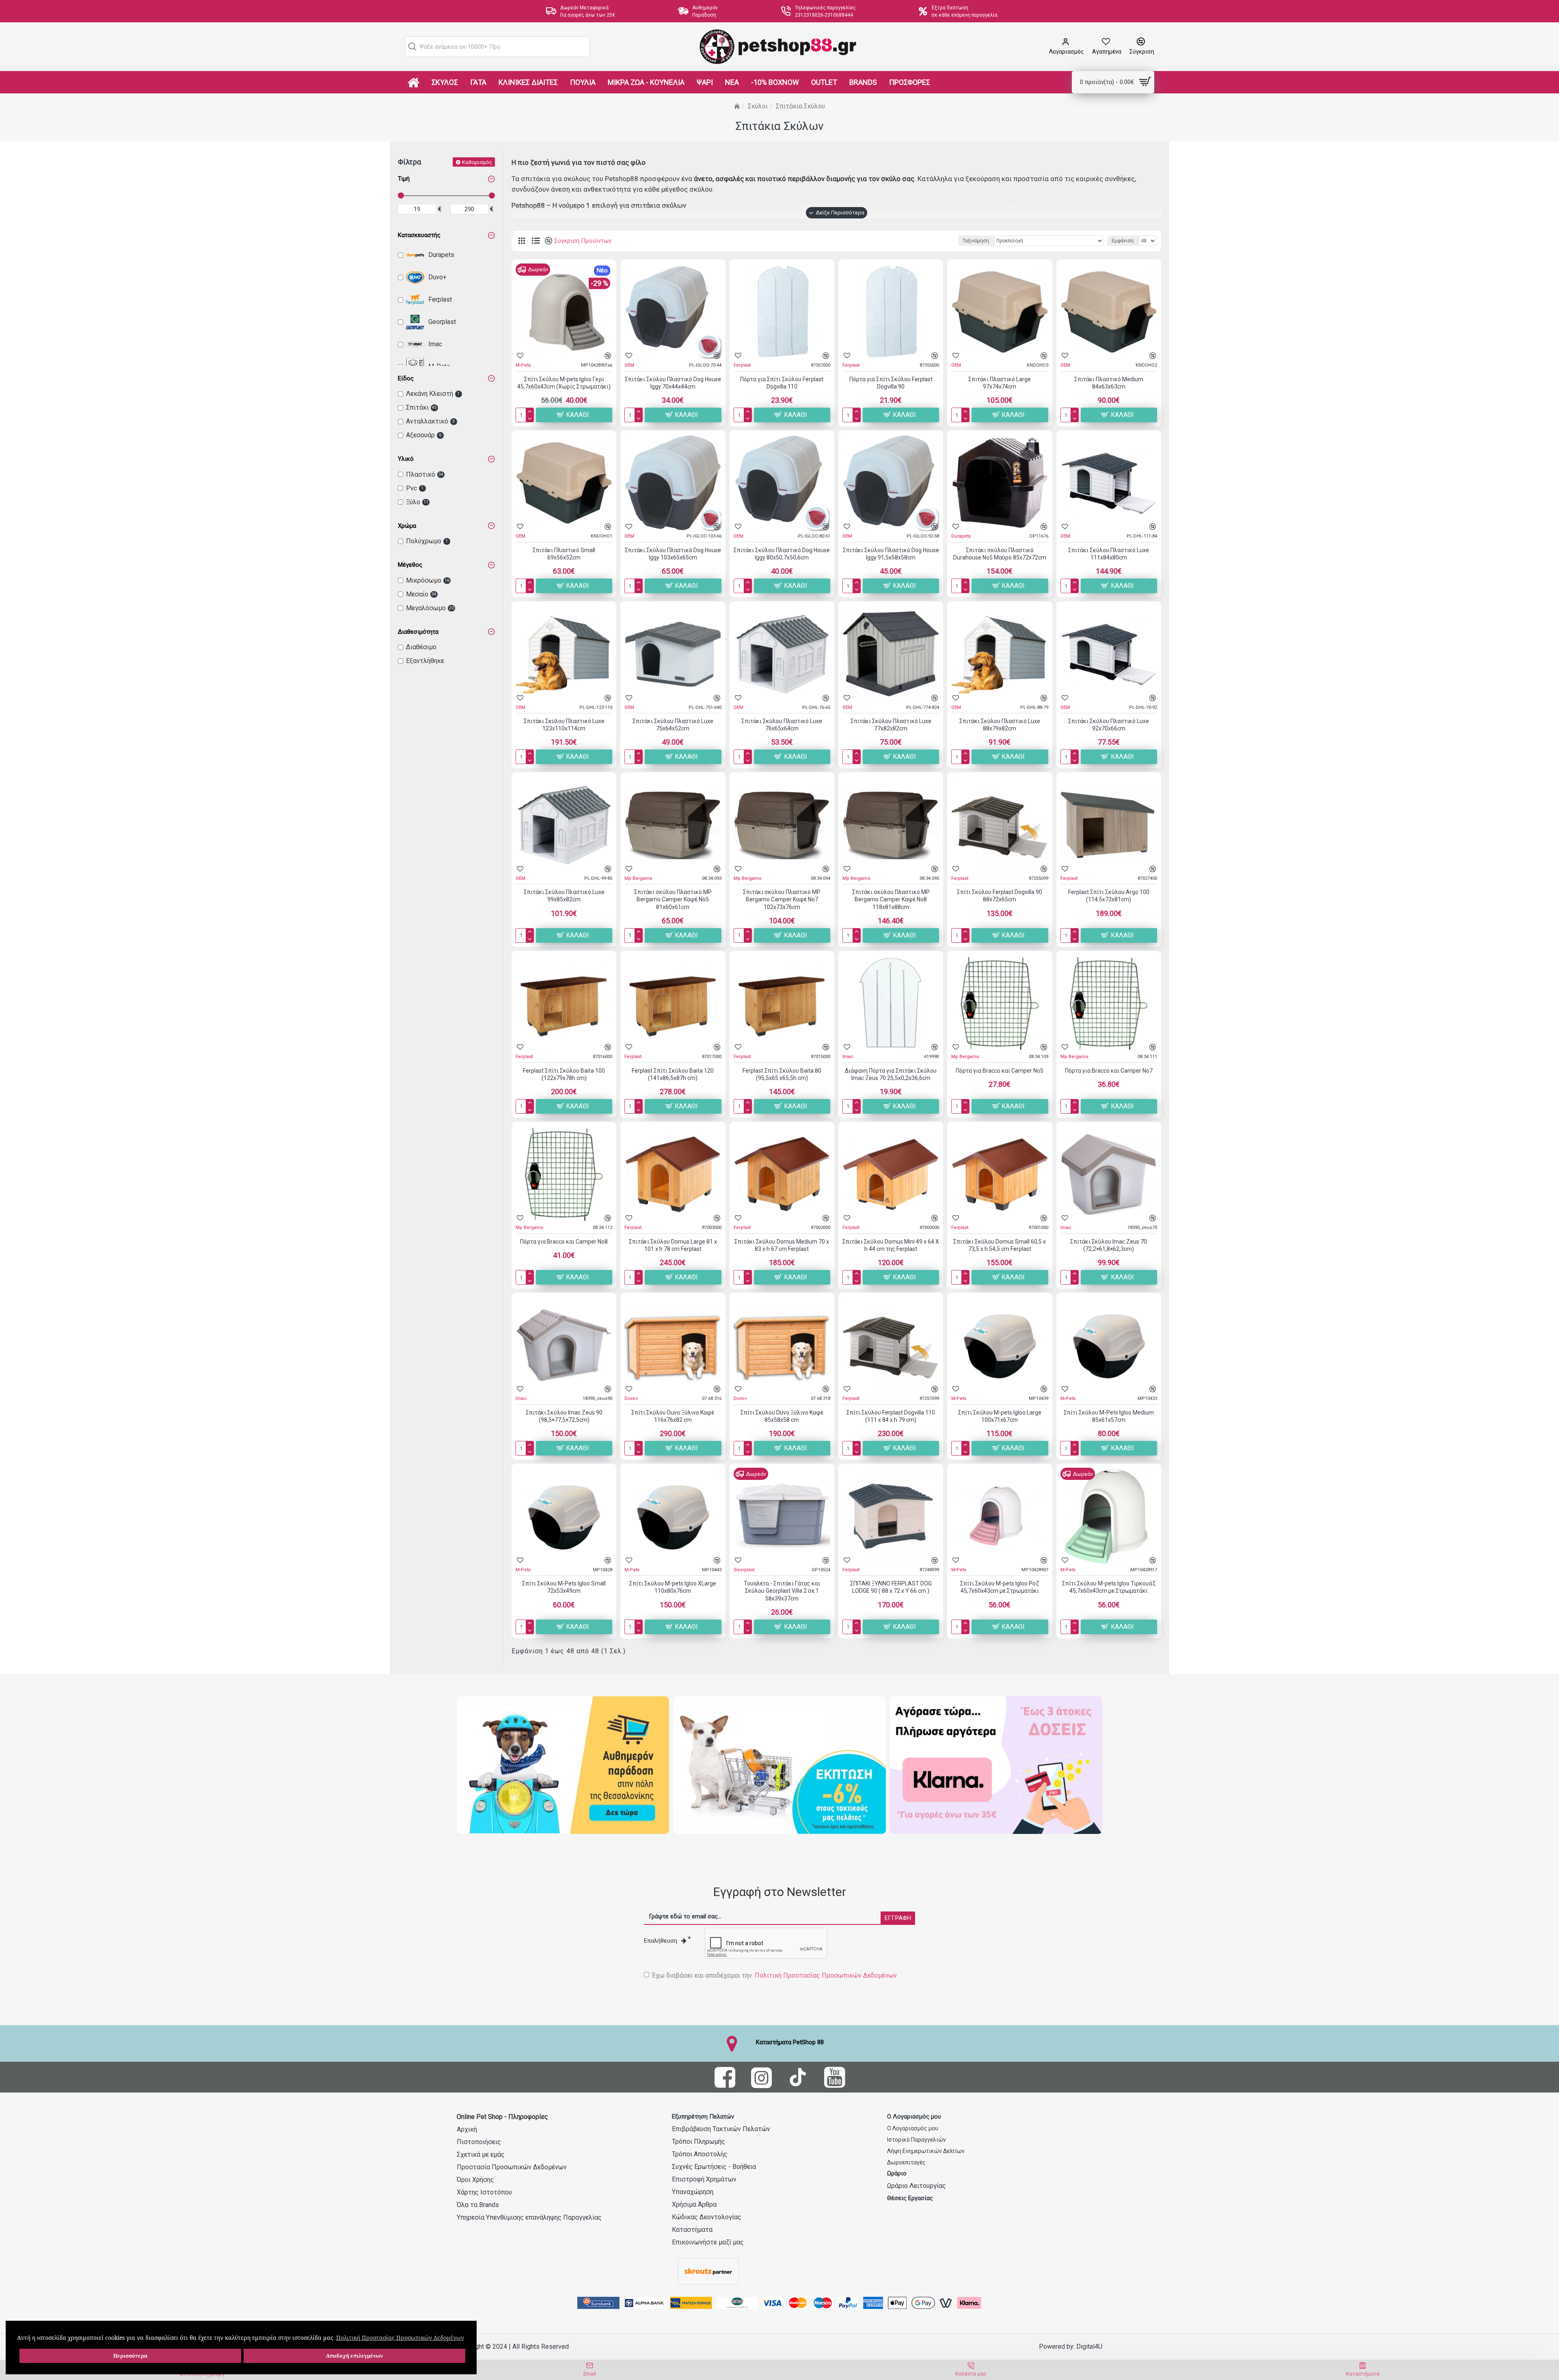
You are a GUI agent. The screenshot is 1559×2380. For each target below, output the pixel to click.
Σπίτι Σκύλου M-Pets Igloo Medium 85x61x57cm (1109, 1416)
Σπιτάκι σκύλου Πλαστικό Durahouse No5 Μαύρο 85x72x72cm (1000, 554)
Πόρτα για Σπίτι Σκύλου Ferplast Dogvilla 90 (891, 383)
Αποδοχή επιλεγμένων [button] (354, 2356)
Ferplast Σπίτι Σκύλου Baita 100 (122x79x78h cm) (564, 1074)
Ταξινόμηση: (976, 241)
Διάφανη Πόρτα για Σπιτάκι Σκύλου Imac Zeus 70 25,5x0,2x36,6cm (891, 1074)
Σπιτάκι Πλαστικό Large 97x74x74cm (1000, 383)
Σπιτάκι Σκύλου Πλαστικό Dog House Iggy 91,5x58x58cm (891, 554)
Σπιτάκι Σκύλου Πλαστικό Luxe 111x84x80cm (1109, 554)
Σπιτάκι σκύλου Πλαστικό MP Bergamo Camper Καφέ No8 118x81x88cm (891, 899)
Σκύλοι (758, 106)
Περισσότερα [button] (130, 2356)
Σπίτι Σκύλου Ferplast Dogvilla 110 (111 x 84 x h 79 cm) (891, 1416)
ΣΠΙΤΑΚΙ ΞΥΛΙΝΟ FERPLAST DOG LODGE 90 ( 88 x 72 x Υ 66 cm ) (891, 1587)
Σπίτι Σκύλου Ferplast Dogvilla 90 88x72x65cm (1000, 896)
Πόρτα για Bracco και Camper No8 (564, 1242)
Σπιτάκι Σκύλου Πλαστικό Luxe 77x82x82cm (891, 725)
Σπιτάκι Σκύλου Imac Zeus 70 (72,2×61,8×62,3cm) (1109, 1245)
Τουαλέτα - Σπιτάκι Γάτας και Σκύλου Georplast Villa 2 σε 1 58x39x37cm (782, 1591)
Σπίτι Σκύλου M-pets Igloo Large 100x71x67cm (1000, 1416)
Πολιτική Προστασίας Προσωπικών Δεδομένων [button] (400, 2338)
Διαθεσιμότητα (418, 632)
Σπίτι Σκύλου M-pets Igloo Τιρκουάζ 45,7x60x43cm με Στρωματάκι (1109, 1587)
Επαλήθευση (661, 1941)
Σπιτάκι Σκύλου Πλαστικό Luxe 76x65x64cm (782, 725)
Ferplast (742, 365)
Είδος (406, 378)
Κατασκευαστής (419, 235)
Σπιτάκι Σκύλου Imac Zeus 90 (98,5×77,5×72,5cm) (564, 1416)
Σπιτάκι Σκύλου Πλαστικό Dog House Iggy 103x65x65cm (673, 554)
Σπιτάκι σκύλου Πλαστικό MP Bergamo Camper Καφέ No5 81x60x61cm (673, 899)
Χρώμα (407, 526)
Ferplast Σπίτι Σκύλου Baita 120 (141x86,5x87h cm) (673, 1074)
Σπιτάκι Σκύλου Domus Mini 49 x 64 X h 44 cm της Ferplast (891, 1245)
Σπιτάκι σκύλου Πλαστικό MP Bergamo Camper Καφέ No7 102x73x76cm (782, 899)
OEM (629, 365)
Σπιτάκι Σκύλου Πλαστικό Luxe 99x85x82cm (564, 896)
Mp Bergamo (638, 878)
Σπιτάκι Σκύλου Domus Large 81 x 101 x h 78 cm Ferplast (673, 1245)
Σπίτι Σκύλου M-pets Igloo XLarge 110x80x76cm (673, 1587)
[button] (412, 47)
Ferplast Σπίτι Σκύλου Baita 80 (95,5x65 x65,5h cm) (782, 1074)
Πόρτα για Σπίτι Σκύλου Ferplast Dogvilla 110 (782, 383)
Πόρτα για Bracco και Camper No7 (1109, 1071)
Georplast (744, 1570)
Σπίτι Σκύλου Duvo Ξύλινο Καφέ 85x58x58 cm (782, 1416)
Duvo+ (631, 1398)
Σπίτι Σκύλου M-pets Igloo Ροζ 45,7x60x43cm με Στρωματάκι (1000, 1587)
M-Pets (523, 365)
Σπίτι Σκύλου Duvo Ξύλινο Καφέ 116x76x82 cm (673, 1416)
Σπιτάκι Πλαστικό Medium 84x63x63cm (1109, 383)
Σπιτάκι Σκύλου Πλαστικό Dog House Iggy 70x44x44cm (673, 383)
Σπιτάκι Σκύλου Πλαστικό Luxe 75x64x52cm (673, 725)
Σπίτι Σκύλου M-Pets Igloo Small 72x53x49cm (564, 1587)
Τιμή (404, 179)
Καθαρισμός (477, 162)
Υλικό (406, 459)
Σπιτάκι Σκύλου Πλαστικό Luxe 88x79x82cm (1000, 725)
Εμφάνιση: (1123, 241)
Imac (848, 1057)
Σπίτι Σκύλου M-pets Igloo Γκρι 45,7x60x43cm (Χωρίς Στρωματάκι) (564, 383)
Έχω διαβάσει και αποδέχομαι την (774, 1975)
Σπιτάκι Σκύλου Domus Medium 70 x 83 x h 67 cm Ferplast (782, 1245)
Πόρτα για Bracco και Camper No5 (1000, 1071)
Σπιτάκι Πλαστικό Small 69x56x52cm (564, 554)
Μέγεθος (410, 565)
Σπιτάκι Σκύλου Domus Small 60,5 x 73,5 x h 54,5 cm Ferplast (1000, 1245)
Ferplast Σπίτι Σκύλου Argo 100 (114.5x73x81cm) (1109, 896)
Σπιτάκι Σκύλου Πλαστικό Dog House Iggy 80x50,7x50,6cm (782, 554)
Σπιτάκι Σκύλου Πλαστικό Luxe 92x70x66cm (1109, 725)
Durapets (961, 536)
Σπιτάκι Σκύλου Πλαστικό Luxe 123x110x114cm (564, 725)
